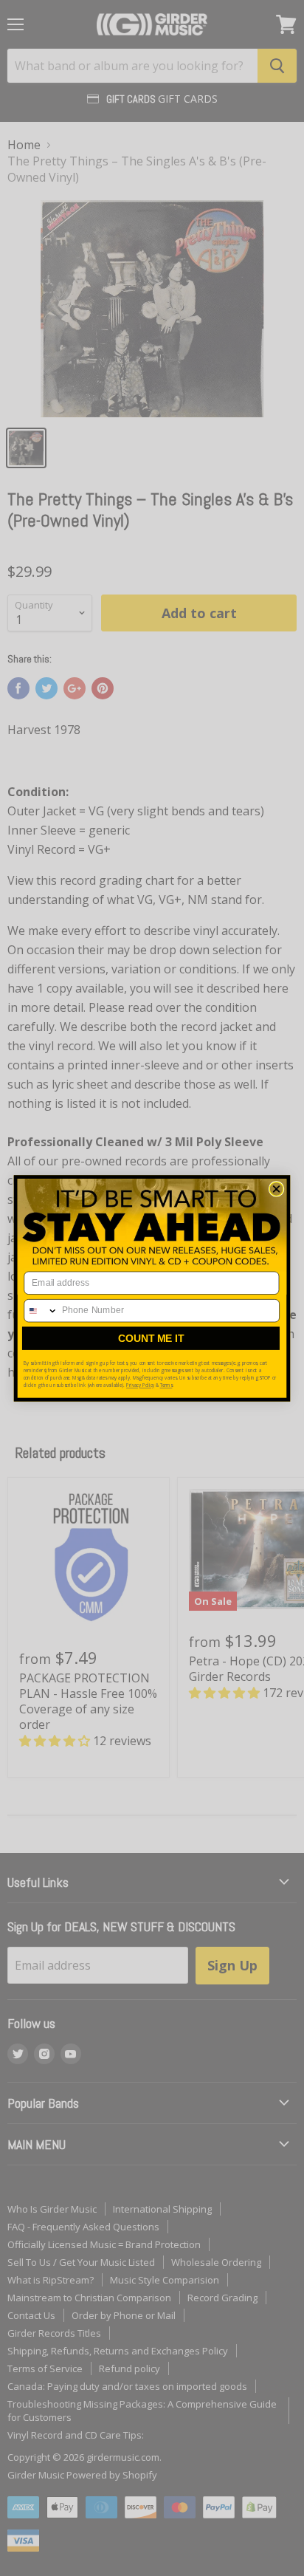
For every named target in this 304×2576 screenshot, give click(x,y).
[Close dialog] (276, 1189)
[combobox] (41, 1310)
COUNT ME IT (151, 1338)
